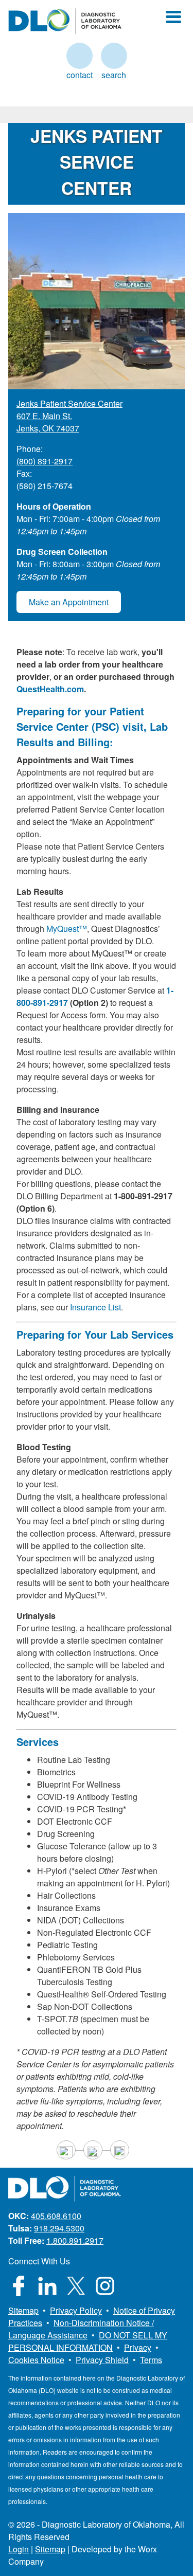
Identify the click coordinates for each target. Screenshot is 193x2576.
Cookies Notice (36, 2360)
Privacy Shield (102, 2360)
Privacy (138, 2347)
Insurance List (95, 1307)
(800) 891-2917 (45, 461)
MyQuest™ (67, 929)
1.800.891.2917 (75, 2240)
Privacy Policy (76, 2310)
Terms (151, 2360)
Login (19, 2549)
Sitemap (23, 2310)
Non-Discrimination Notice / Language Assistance (81, 2329)
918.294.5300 (59, 2228)
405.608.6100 (56, 2216)
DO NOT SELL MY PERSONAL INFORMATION (88, 2341)
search (114, 56)
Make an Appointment (69, 602)
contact (80, 56)
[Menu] (173, 17)
